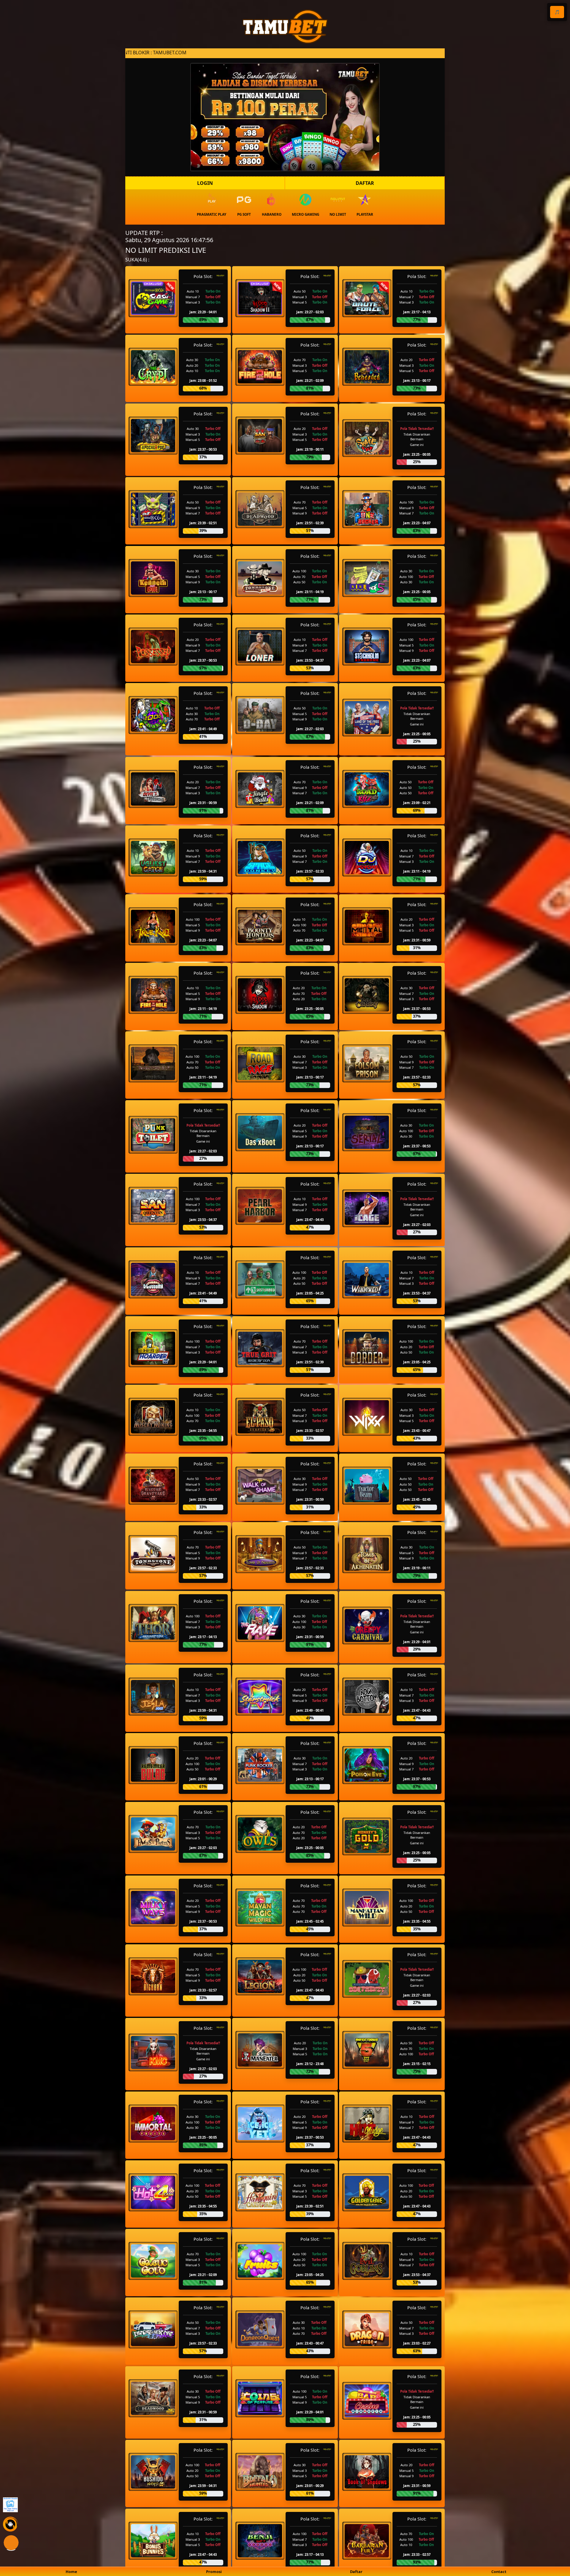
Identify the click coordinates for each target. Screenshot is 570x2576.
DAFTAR (365, 183)
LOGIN (205, 183)
